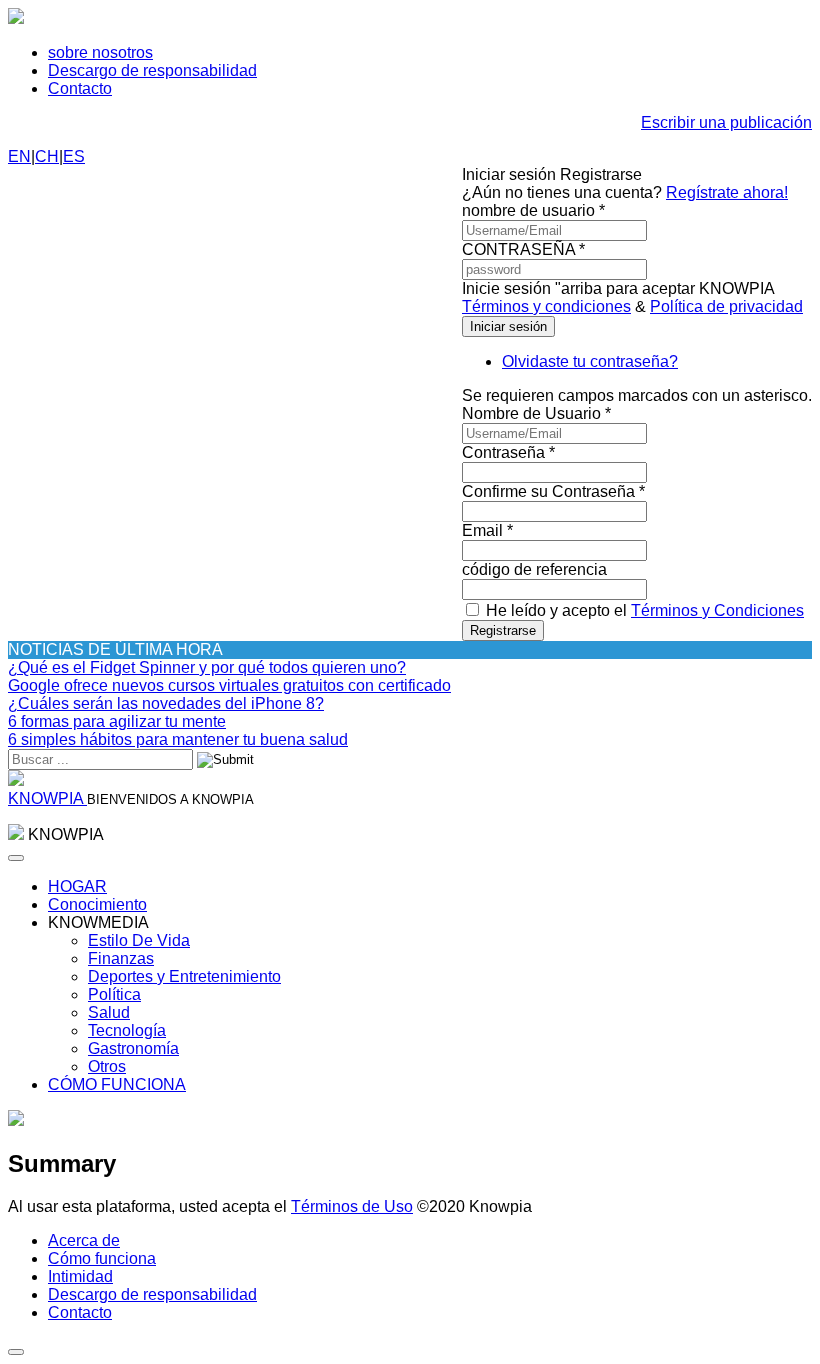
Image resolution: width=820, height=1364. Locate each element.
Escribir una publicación (726, 122)
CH (47, 156)
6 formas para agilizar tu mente (117, 721)
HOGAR (77, 886)
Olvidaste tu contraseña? (590, 361)
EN (19, 156)
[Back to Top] (16, 1352)
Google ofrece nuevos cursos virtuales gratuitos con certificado (229, 685)
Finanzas (121, 958)
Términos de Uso (352, 1206)
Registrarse (503, 630)
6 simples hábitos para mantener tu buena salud (178, 739)
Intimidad (80, 1276)
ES (74, 156)
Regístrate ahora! (727, 192)
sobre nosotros (100, 52)
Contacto (80, 88)
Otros (107, 1066)
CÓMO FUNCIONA (117, 1084)
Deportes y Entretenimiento (184, 976)
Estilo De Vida (139, 940)
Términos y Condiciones (717, 610)
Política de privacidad (726, 306)
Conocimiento (97, 904)
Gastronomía (133, 1048)
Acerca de (84, 1240)
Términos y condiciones (546, 306)
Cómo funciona (102, 1258)
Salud (109, 1012)
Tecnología (127, 1030)
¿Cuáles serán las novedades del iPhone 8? (166, 703)
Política (114, 994)
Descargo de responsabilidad (152, 70)
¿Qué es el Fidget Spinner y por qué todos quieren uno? (207, 667)
